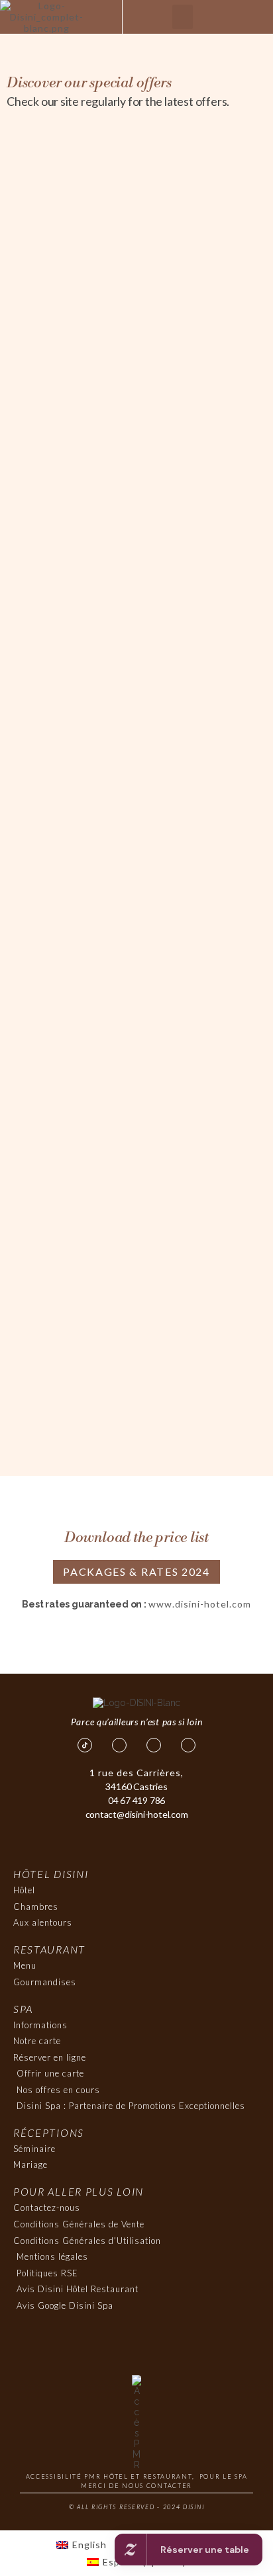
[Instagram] (154, 1745)
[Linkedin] (188, 1745)
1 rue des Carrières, (136, 1773)
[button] (183, 17)
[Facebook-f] (119, 1745)
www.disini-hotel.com (200, 1604)
